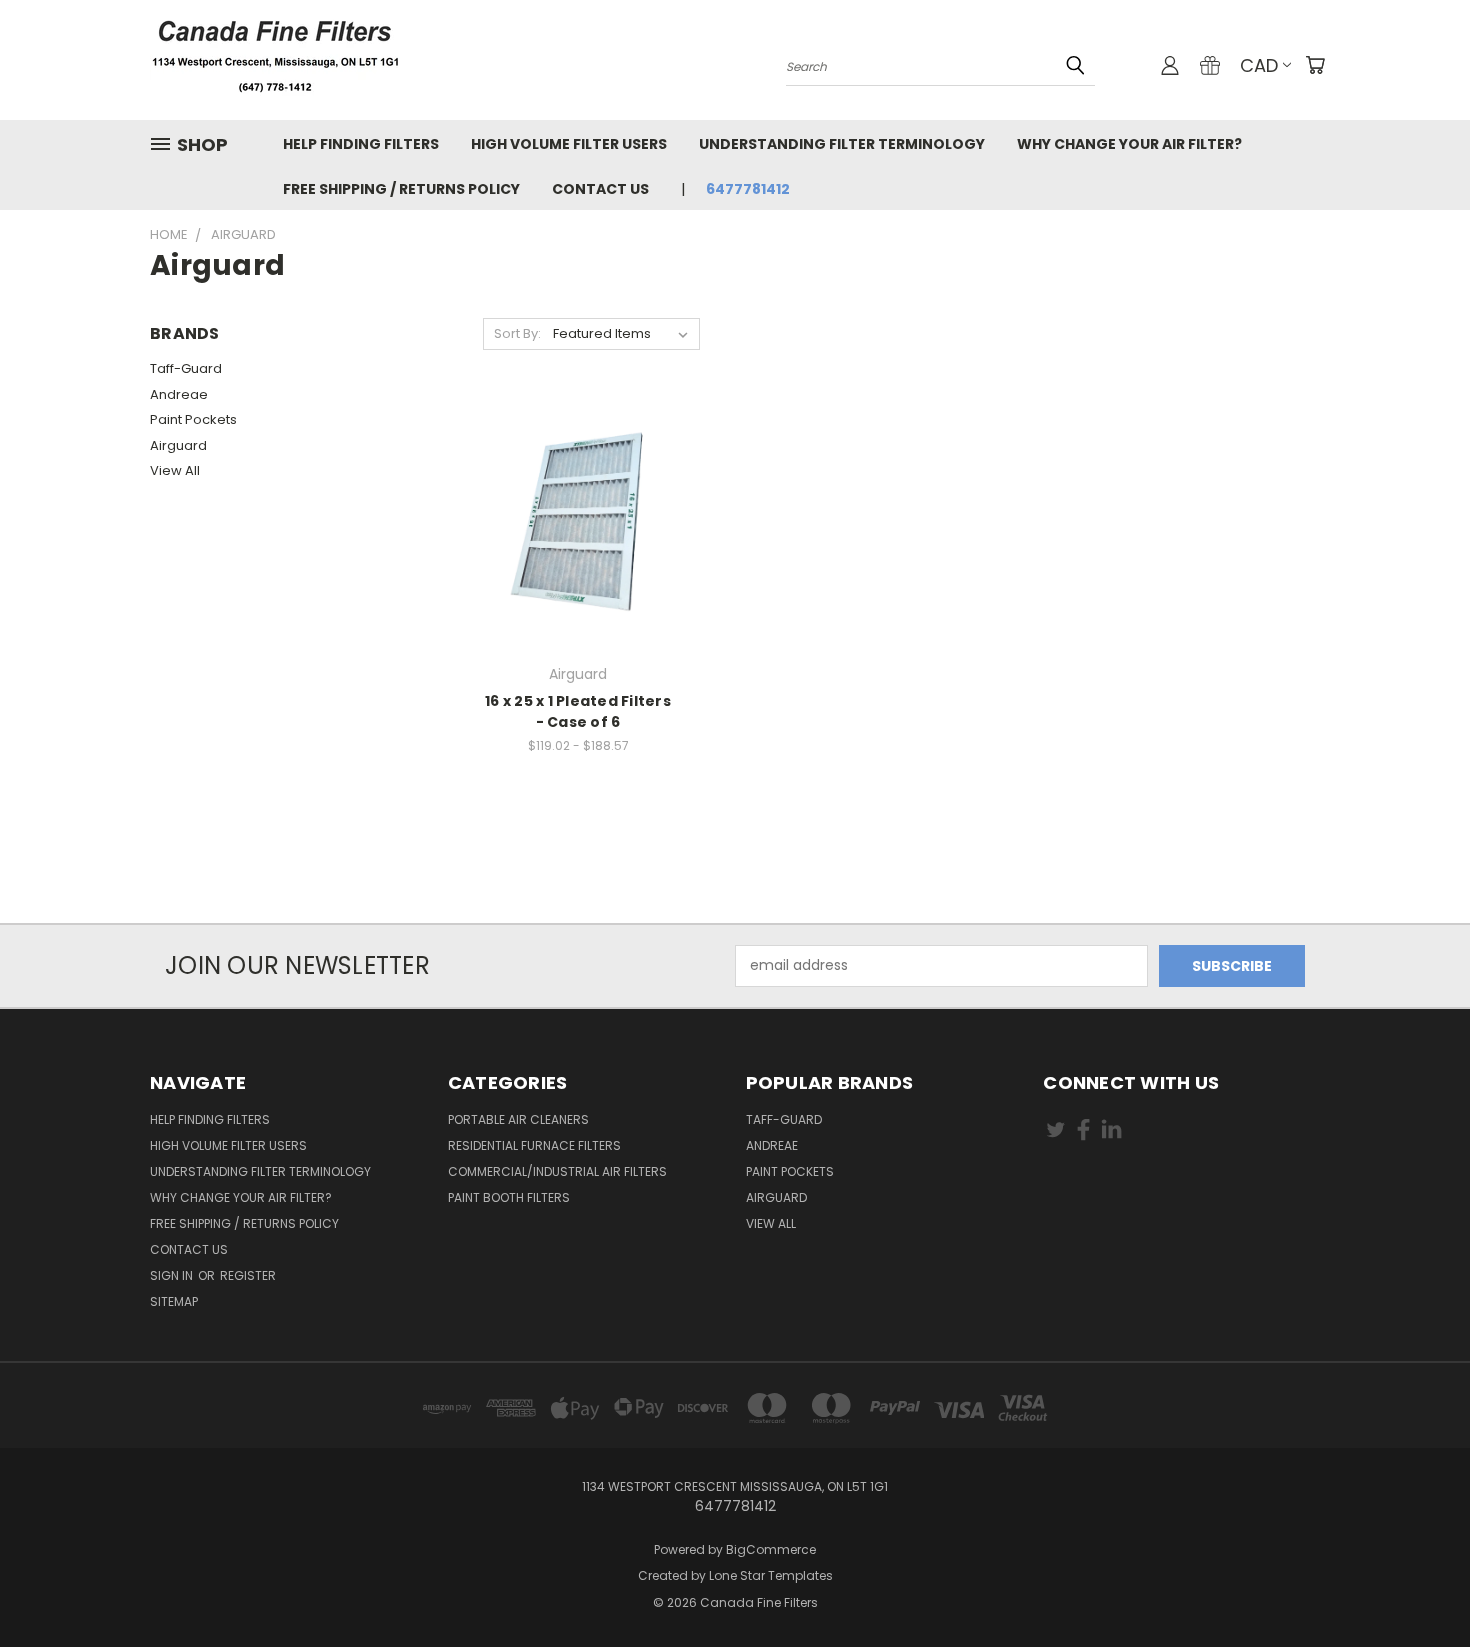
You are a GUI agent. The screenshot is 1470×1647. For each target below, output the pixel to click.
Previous (1417, 1584)
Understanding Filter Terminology (842, 144)
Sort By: (517, 333)
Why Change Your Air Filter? (1129, 144)
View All (175, 470)
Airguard (178, 445)
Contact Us (600, 189)
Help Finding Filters (361, 144)
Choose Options (578, 539)
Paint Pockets (193, 419)
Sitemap (174, 1301)
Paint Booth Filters (509, 1197)
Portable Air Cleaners (518, 1119)
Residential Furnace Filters (534, 1145)
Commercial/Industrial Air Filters (557, 1171)
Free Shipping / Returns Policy (401, 189)
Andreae (179, 394)
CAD (1259, 65)
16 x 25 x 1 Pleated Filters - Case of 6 (578, 711)
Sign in (173, 1275)
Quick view (578, 502)
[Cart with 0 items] (1315, 65)
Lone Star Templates (771, 1575)
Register (248, 1275)
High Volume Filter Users (569, 144)
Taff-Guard (186, 368)
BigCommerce (771, 1549)
